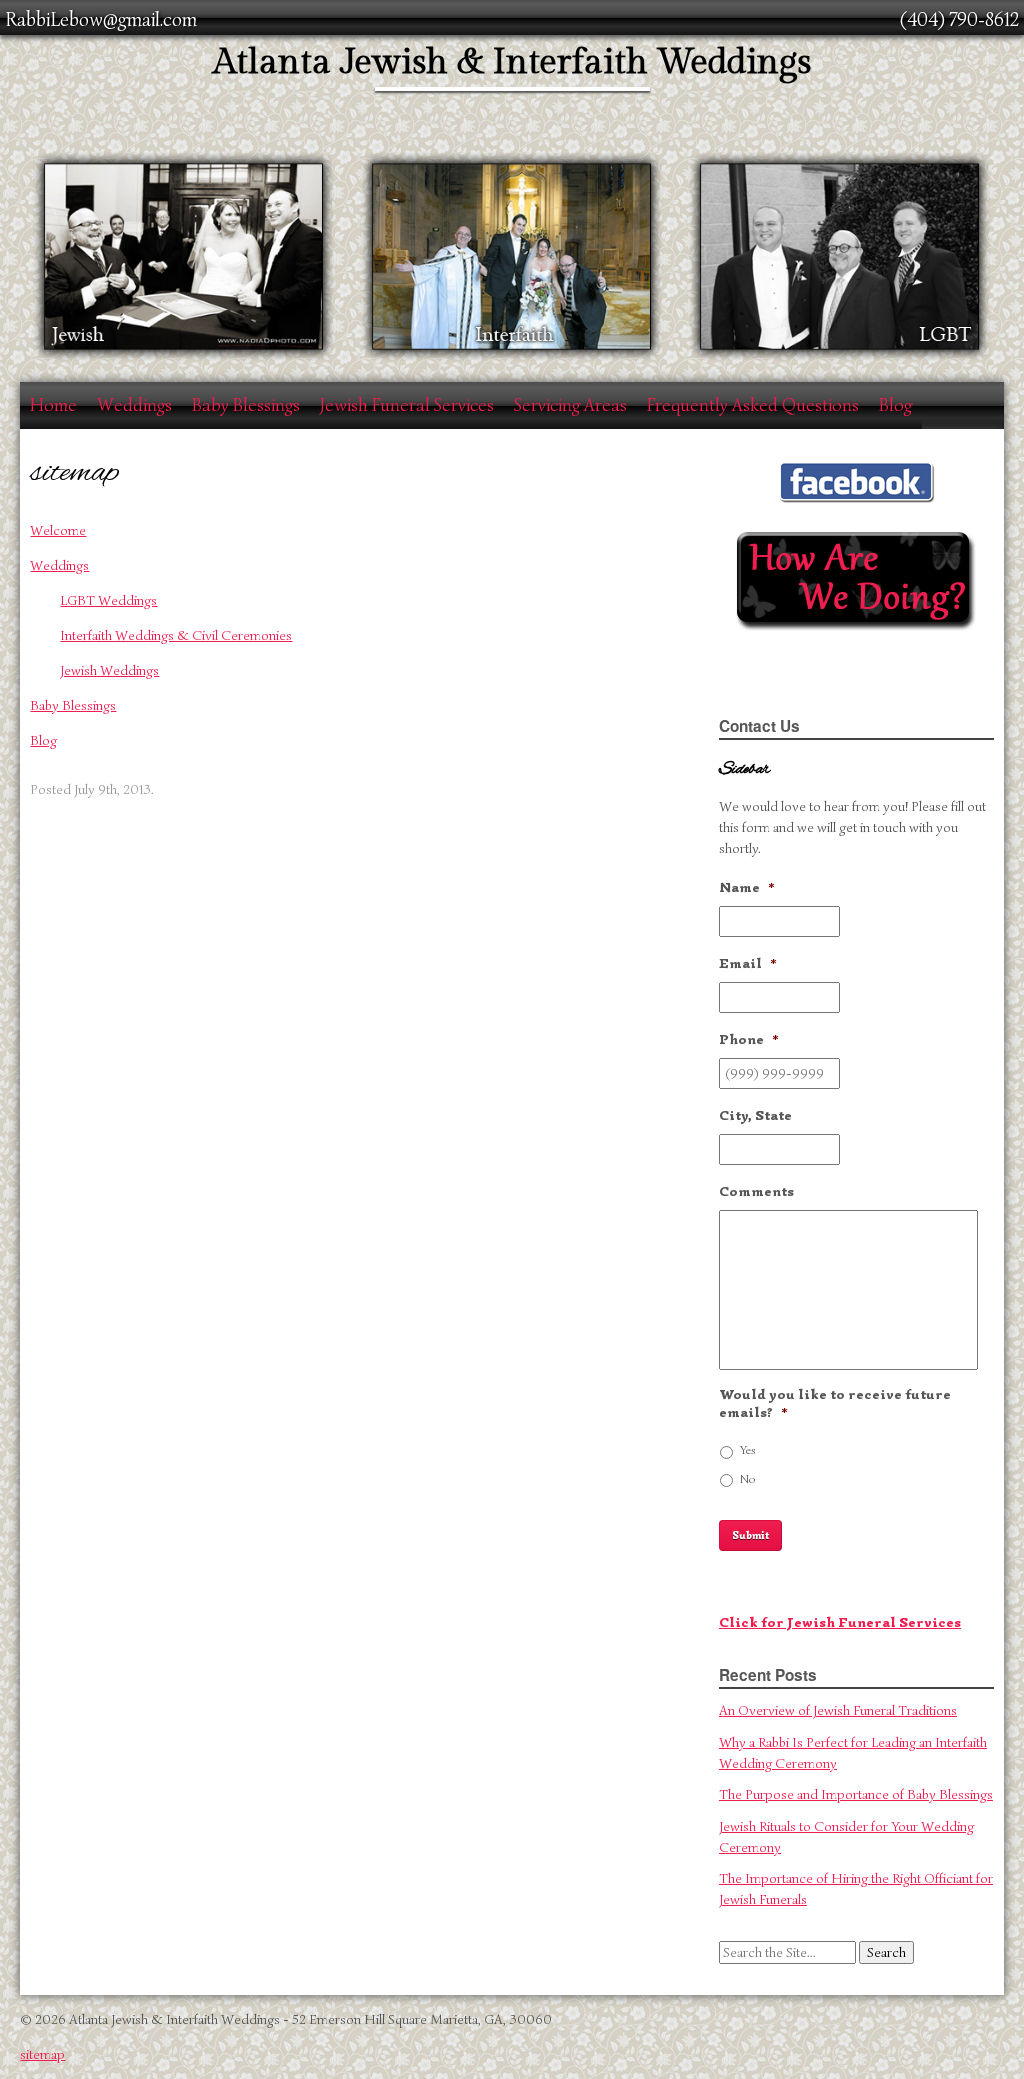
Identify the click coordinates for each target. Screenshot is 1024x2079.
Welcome (58, 530)
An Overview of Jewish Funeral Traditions (838, 1710)
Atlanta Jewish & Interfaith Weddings (512, 62)
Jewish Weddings (109, 670)
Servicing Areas (570, 405)
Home (53, 405)
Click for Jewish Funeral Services (840, 1622)
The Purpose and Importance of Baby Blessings (856, 1794)
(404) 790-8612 (959, 19)
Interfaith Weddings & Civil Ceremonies (176, 635)
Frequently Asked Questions (753, 405)
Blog (895, 405)
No (747, 1479)
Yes (748, 1450)
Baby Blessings (246, 405)
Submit (750, 1535)
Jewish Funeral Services (407, 405)
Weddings (134, 405)
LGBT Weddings (108, 600)
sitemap (42, 2054)
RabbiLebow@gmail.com (101, 19)
